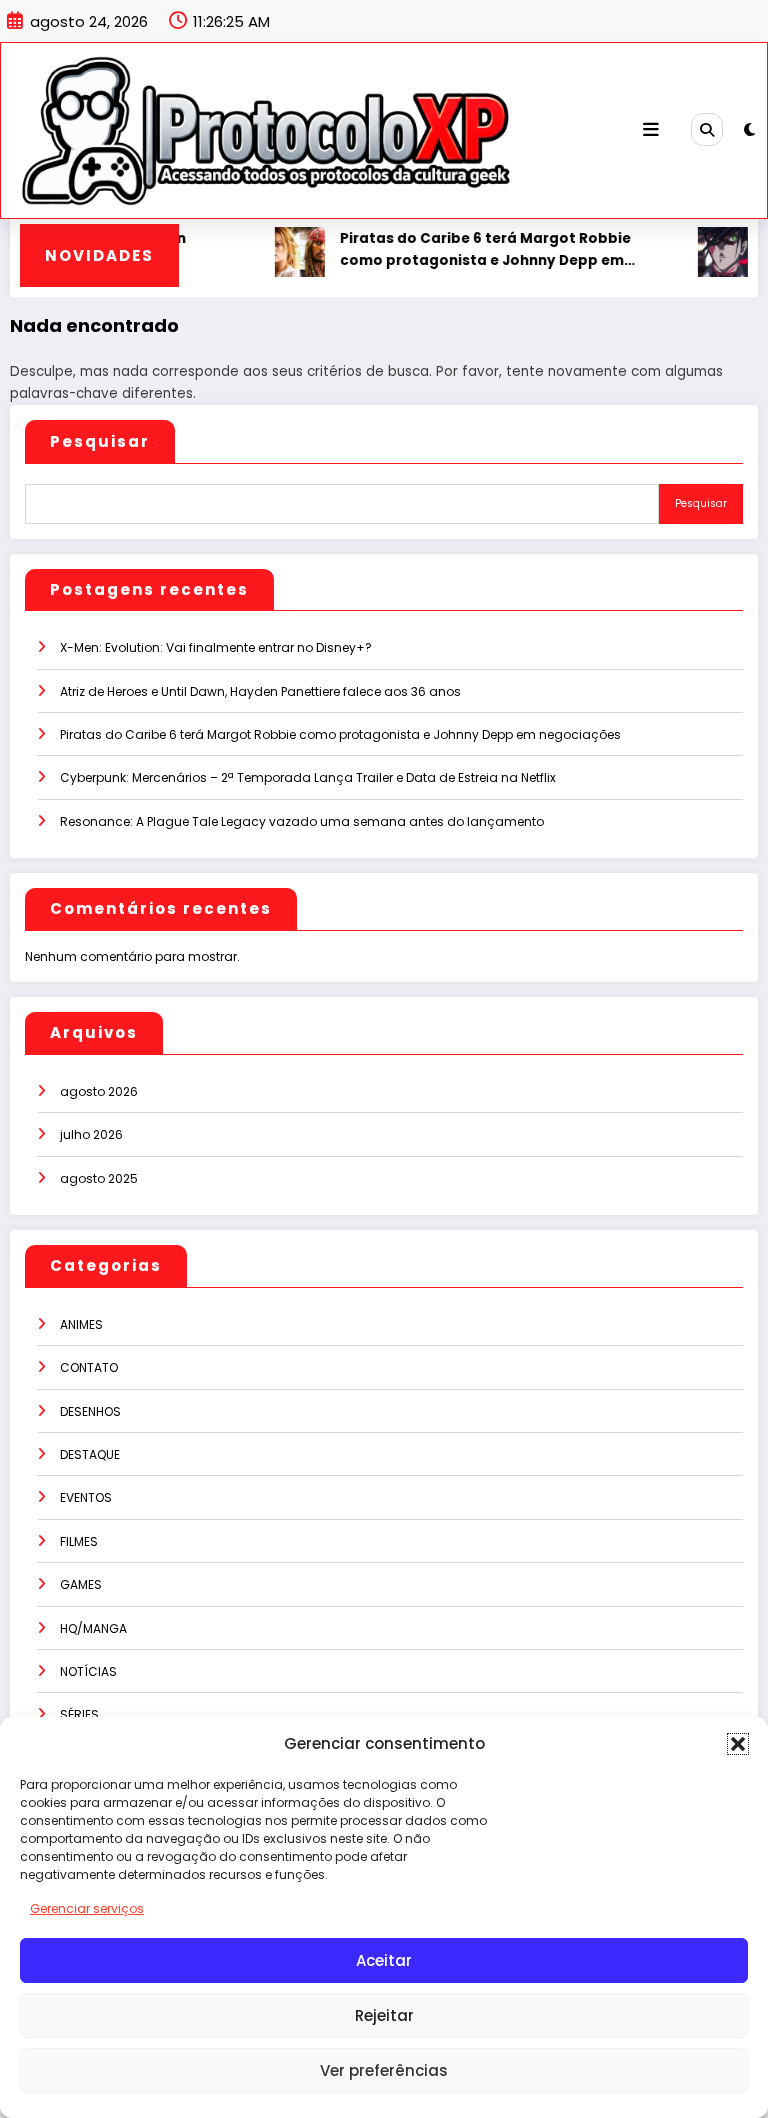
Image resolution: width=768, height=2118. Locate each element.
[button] (738, 1744)
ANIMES (81, 1324)
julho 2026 (91, 1134)
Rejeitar (384, 2015)
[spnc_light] (749, 129)
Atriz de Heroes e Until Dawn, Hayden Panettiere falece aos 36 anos (260, 691)
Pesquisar (100, 441)
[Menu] (651, 130)
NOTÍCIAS (88, 1671)
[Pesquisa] (707, 129)
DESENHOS (90, 1411)
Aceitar (384, 1960)
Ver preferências (384, 2070)
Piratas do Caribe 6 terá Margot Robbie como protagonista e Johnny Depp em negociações (466, 250)
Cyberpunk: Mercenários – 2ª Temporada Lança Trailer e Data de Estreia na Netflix (308, 777)
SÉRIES (79, 1714)
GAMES (81, 1584)
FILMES (79, 1541)
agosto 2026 (99, 1091)
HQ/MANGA (93, 1628)
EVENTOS (86, 1497)
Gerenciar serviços (87, 1908)
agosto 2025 (99, 1178)
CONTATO (89, 1367)
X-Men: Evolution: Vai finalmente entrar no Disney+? (216, 647)
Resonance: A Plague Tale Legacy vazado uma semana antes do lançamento (302, 821)
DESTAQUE (90, 1454)
